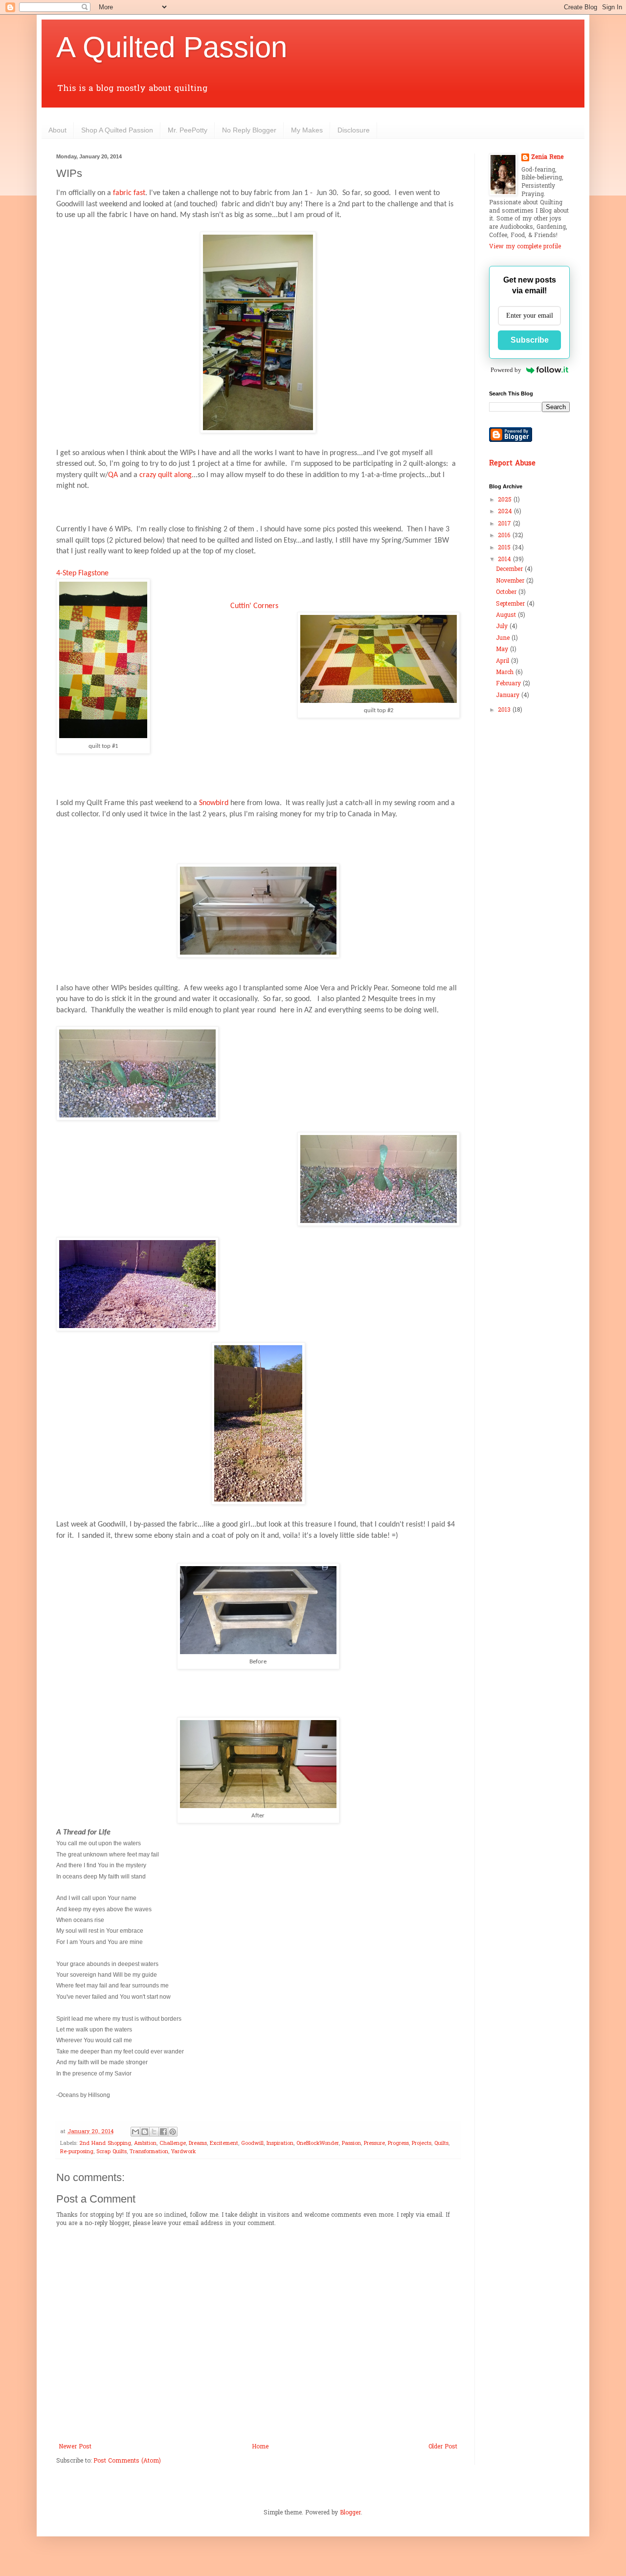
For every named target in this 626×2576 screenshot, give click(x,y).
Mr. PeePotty (188, 130)
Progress (398, 2143)
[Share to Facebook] (163, 2132)
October (507, 592)
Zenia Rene (547, 158)
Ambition (145, 2143)
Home (260, 2447)
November (511, 581)
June (504, 638)
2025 (506, 500)
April (503, 661)
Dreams (198, 2143)
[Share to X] (154, 2132)
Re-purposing (77, 2152)
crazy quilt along (166, 475)
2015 (505, 548)
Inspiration (280, 2143)
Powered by (506, 370)
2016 (505, 536)
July (503, 627)
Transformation (149, 2152)
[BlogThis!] (145, 2132)
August (507, 615)
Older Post (443, 2447)
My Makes (307, 130)
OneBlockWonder (318, 2143)
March (506, 673)
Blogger (350, 2513)
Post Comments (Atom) (127, 2461)
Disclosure (354, 130)
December (510, 569)
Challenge (173, 2143)
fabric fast (129, 193)
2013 (505, 710)
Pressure (374, 2143)
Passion (351, 2143)
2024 (506, 512)
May (503, 650)
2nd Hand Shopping (105, 2143)
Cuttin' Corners (254, 606)
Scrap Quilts (112, 2152)
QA (113, 475)
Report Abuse (512, 464)
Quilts (441, 2143)
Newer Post (75, 2447)
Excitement (224, 2143)
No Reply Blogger (249, 130)
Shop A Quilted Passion (117, 130)
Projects (422, 2143)
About (57, 130)
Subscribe (530, 340)
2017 (505, 524)
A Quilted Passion (172, 47)
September (511, 604)
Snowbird (214, 803)
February (509, 684)
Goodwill (252, 2143)
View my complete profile (525, 247)
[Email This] (135, 2132)
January (509, 696)
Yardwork (183, 2152)
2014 (505, 560)
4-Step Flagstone (82, 573)
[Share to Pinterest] (173, 2132)
